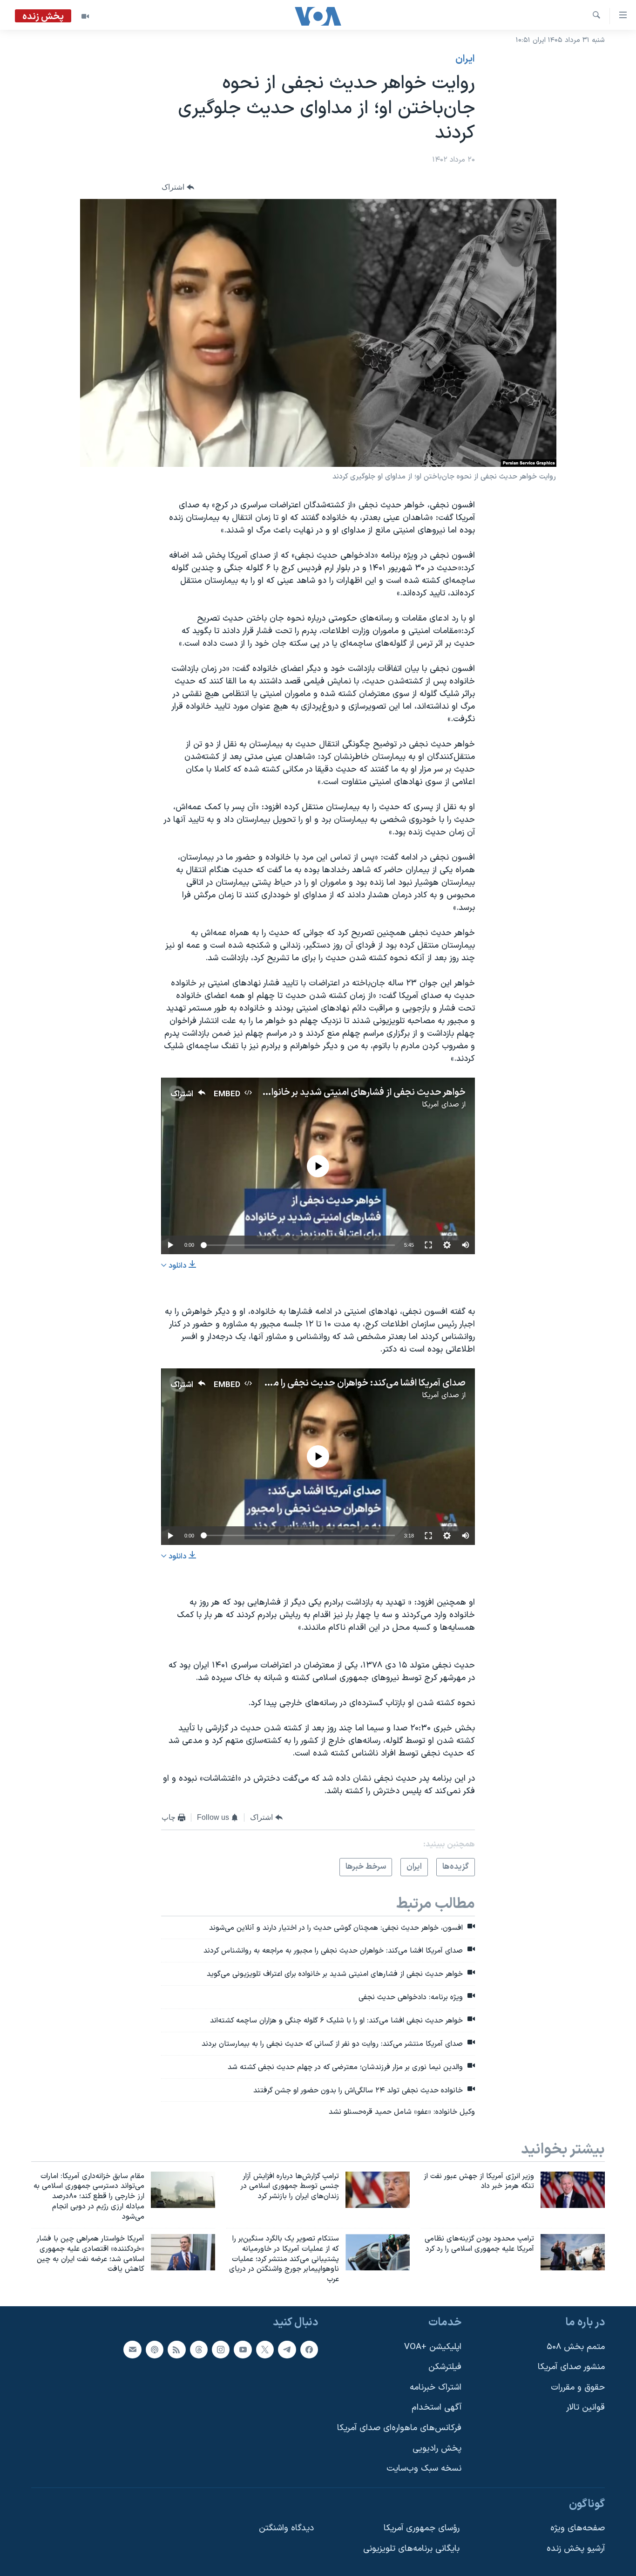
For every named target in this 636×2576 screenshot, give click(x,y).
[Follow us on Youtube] (243, 2350)
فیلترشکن (445, 2367)
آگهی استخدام (436, 2408)
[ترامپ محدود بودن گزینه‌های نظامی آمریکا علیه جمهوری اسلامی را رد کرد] (573, 2252)
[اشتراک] (132, 2350)
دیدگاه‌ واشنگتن (286, 2529)
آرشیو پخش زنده (576, 2549)
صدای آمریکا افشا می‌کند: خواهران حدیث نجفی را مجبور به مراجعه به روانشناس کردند (305, 1383)
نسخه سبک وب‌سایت (424, 2469)
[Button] (178, 187)
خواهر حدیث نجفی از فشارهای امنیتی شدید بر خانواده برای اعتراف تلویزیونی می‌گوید (306, 1093)
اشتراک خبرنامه (436, 2388)
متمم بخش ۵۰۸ (576, 2347)
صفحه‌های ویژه (578, 2529)
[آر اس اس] (176, 2350)
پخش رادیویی (437, 2449)
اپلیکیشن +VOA (433, 2347)
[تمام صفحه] (428, 1245)
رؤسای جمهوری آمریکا (422, 2529)
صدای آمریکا (440, 1105)
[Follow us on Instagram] (221, 2350)
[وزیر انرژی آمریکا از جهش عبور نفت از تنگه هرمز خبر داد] (573, 2190)
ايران (465, 59)
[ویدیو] (85, 16)
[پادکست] (155, 2350)
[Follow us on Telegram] (287, 2350)
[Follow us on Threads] (199, 2350)
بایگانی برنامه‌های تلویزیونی (411, 2549)
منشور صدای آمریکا (571, 2367)
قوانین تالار (585, 2408)
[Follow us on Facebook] (309, 2350)
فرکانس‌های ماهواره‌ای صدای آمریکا (399, 2428)
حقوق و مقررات (578, 2388)
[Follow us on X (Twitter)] (265, 2350)
